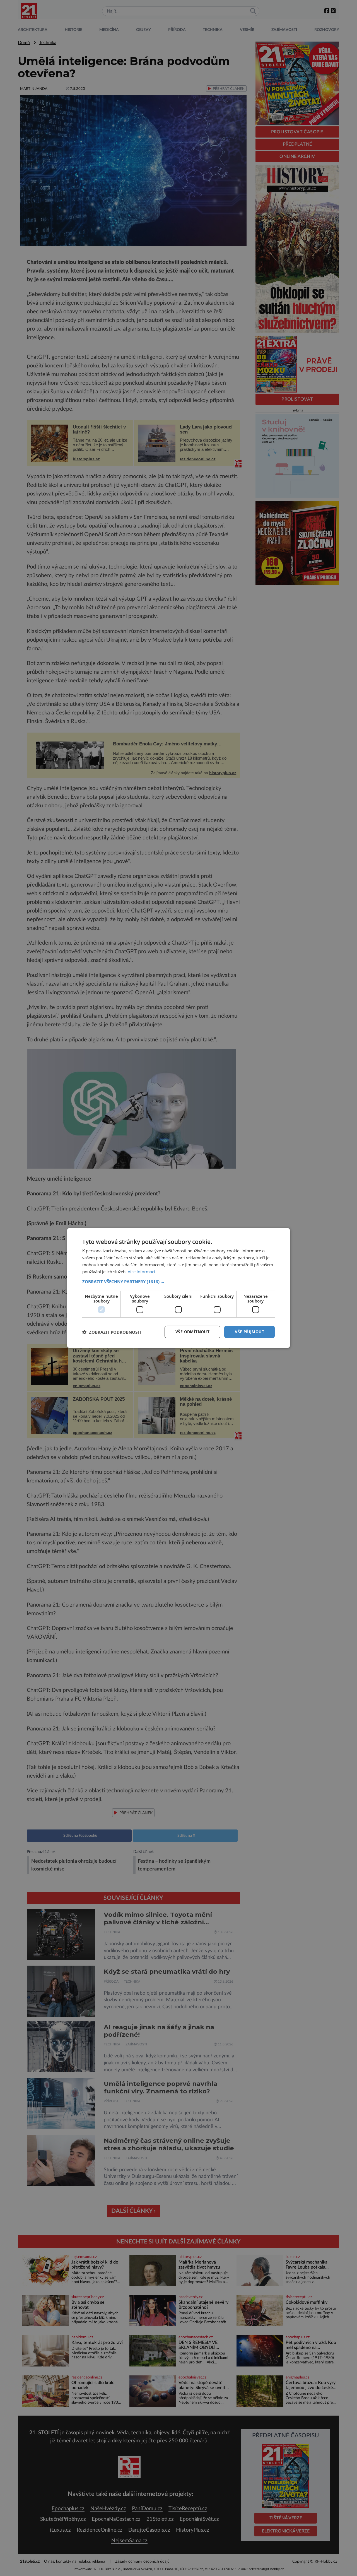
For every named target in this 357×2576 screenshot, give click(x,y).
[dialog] (178, 1288)
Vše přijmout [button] (249, 1332)
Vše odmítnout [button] (192, 1332)
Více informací (141, 1272)
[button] (178, 1282)
